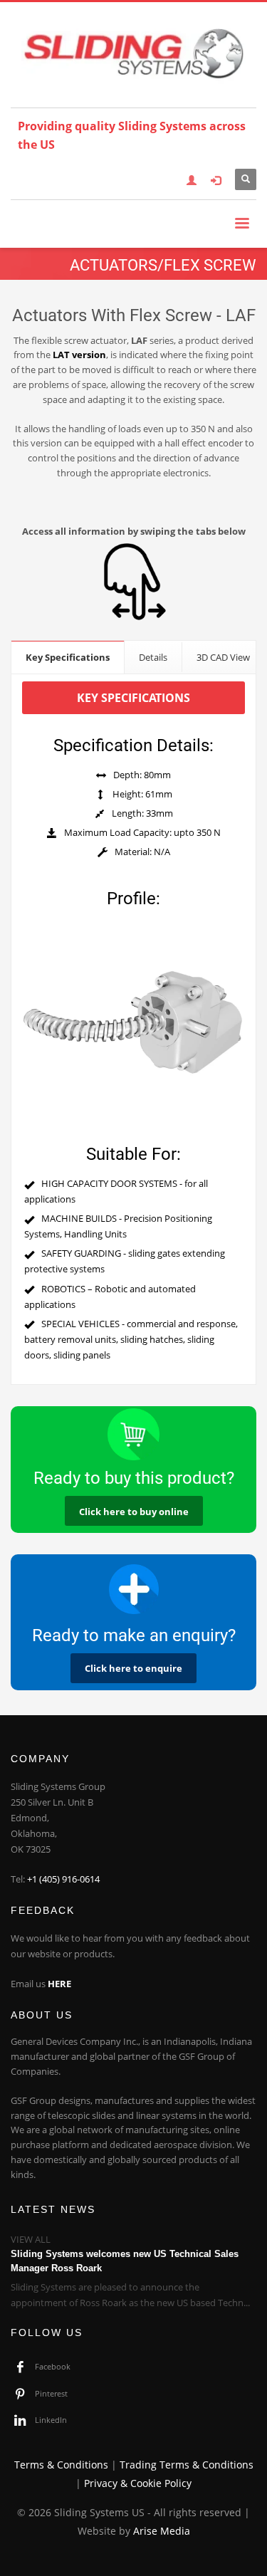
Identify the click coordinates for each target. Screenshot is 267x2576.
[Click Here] (133, 1589)
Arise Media (162, 2531)
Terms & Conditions (61, 2465)
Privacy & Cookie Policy (138, 2483)
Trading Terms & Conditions (187, 2465)
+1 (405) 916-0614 (63, 1879)
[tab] (68, 657)
